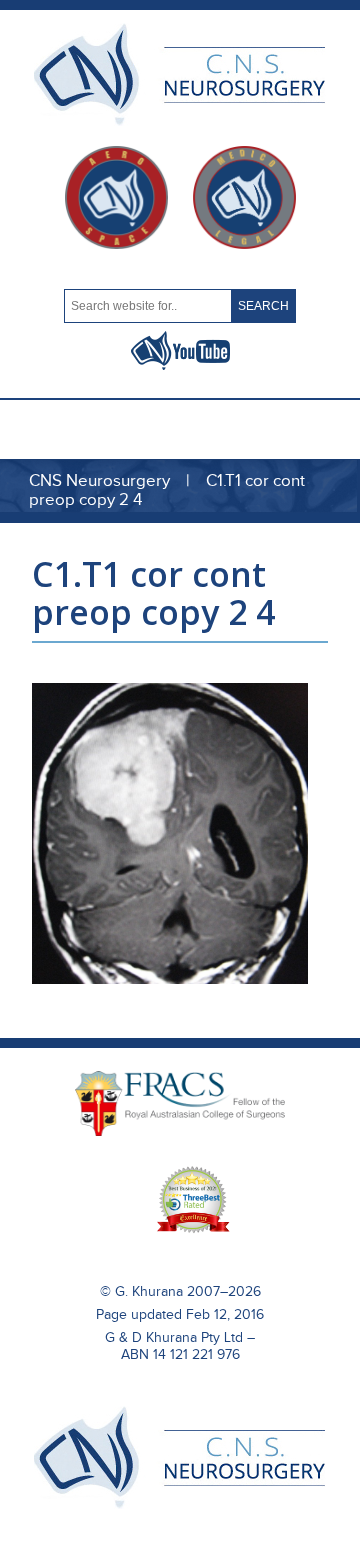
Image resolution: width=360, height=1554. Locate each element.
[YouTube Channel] (180, 365)
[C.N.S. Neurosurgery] (180, 1504)
